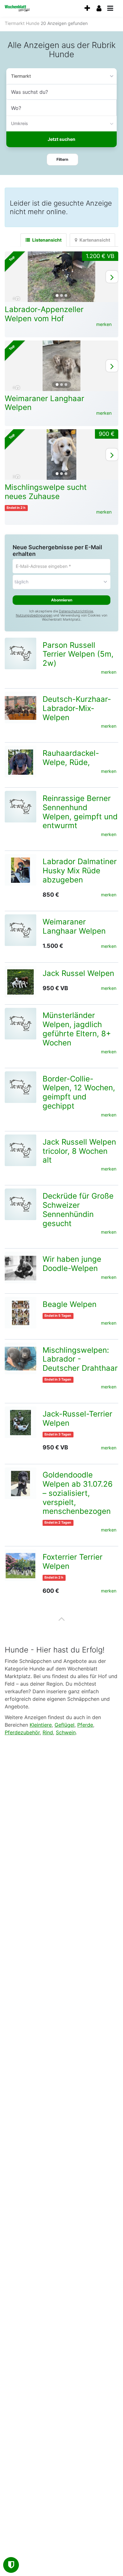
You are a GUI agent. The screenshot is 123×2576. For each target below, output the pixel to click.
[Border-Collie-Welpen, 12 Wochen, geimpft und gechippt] (20, 1087)
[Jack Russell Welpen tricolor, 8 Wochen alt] (20, 1150)
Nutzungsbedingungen (34, 615)
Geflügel (64, 1725)
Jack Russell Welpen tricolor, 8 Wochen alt (79, 1151)
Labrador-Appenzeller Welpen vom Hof (44, 314)
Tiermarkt (21, 76)
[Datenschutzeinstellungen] (11, 2565)
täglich (21, 582)
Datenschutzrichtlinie (76, 611)
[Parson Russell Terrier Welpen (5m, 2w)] (20, 653)
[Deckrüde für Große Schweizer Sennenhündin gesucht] (20, 1204)
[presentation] (87, 8)
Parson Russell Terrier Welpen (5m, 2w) (78, 654)
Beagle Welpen (70, 1304)
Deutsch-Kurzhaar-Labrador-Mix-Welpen (77, 708)
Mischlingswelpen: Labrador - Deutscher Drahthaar (80, 1359)
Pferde (85, 1725)
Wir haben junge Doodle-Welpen (72, 1264)
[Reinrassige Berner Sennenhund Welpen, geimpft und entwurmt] (20, 807)
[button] (62, 159)
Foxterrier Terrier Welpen (73, 1562)
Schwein (66, 1732)
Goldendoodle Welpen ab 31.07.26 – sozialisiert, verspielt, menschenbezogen (78, 1493)
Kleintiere (41, 1725)
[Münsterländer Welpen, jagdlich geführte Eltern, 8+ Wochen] (20, 1024)
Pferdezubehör (22, 1732)
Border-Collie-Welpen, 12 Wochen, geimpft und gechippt (79, 1092)
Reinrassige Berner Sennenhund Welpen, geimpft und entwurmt (80, 812)
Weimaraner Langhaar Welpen (44, 403)
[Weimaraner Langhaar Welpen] (20, 930)
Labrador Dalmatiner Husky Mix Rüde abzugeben (80, 871)
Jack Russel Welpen (78, 973)
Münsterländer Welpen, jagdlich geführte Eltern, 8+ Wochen (77, 1029)
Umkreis (20, 123)
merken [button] (104, 324)
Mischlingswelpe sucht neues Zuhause (46, 492)
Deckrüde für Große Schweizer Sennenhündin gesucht (78, 1210)
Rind (48, 1732)
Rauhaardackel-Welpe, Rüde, (71, 758)
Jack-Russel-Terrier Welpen (77, 1418)
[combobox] (61, 92)
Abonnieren (62, 600)
